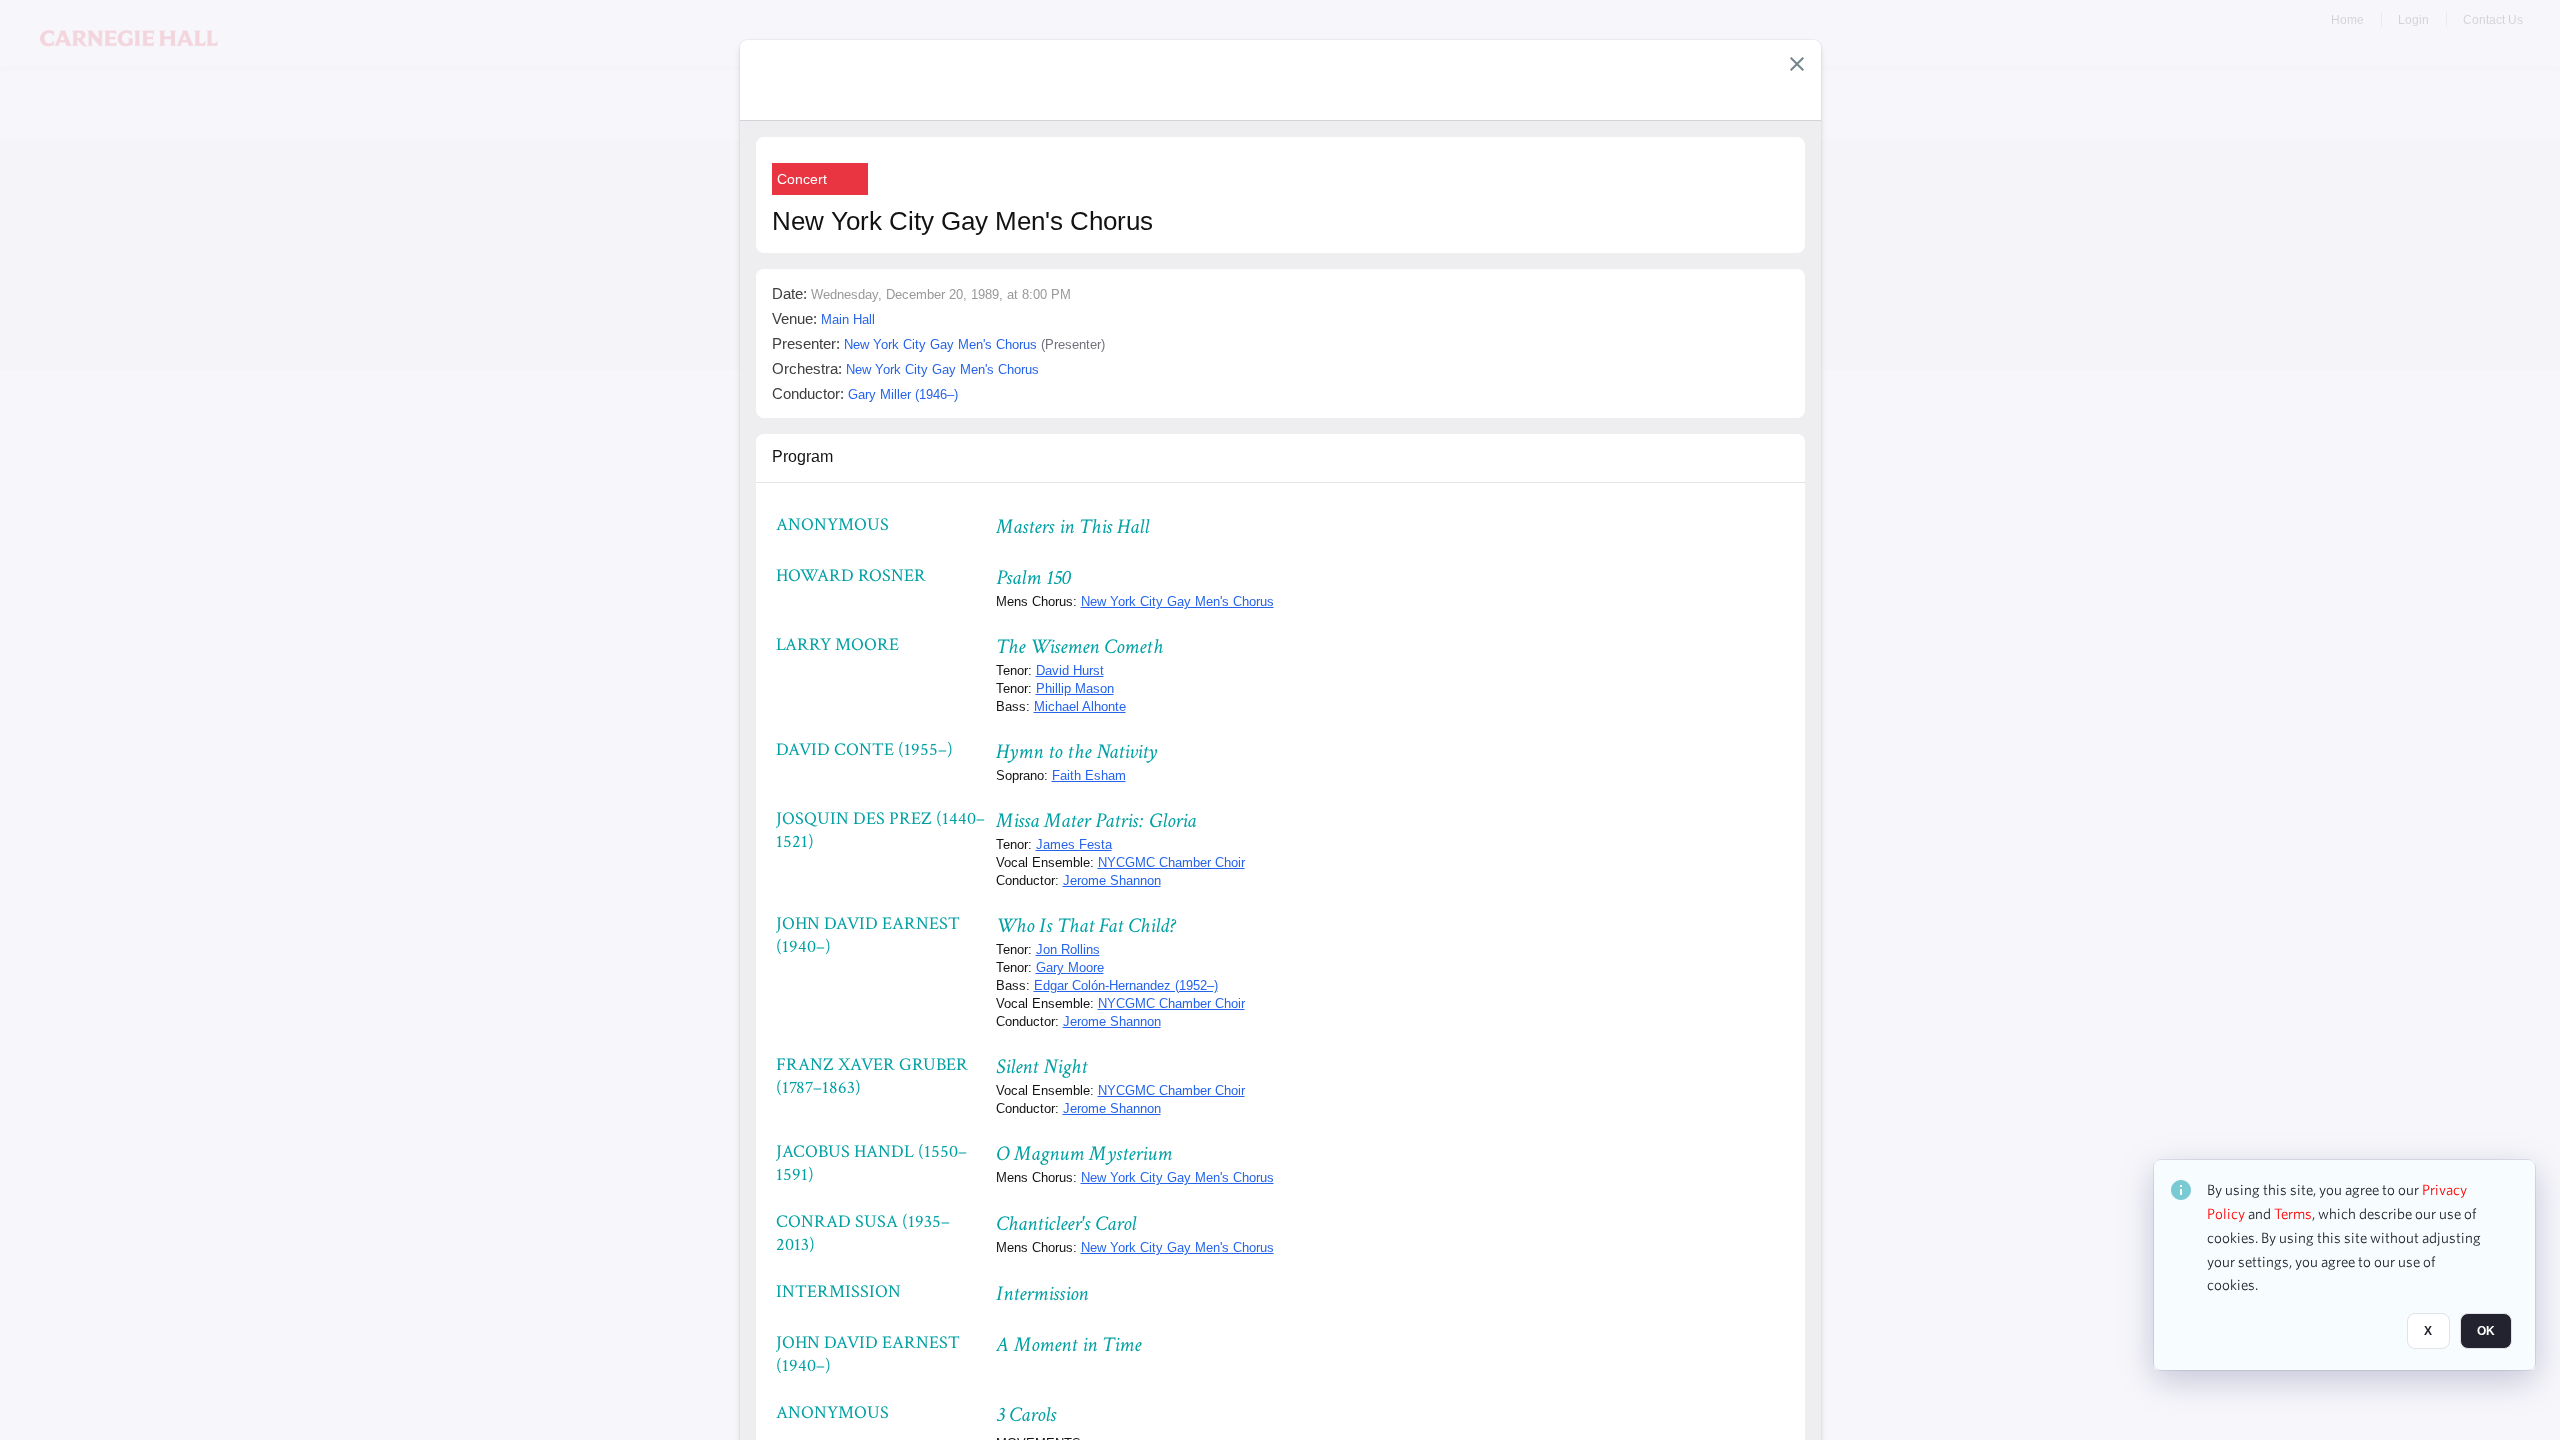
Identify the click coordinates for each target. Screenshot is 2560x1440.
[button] (1797, 64)
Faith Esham (1089, 775)
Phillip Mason (1075, 688)
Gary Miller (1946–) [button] (903, 394)
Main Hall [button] (848, 319)
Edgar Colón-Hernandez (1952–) (1126, 985)
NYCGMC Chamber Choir (1171, 862)
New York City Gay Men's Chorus (1177, 601)
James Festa (1074, 844)
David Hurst (1070, 670)
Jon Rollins (1068, 949)
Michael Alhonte (1080, 706)
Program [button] (802, 456)
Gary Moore (1070, 967)
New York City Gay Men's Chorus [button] (940, 344)
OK (2486, 1331)
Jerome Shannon (1112, 880)
